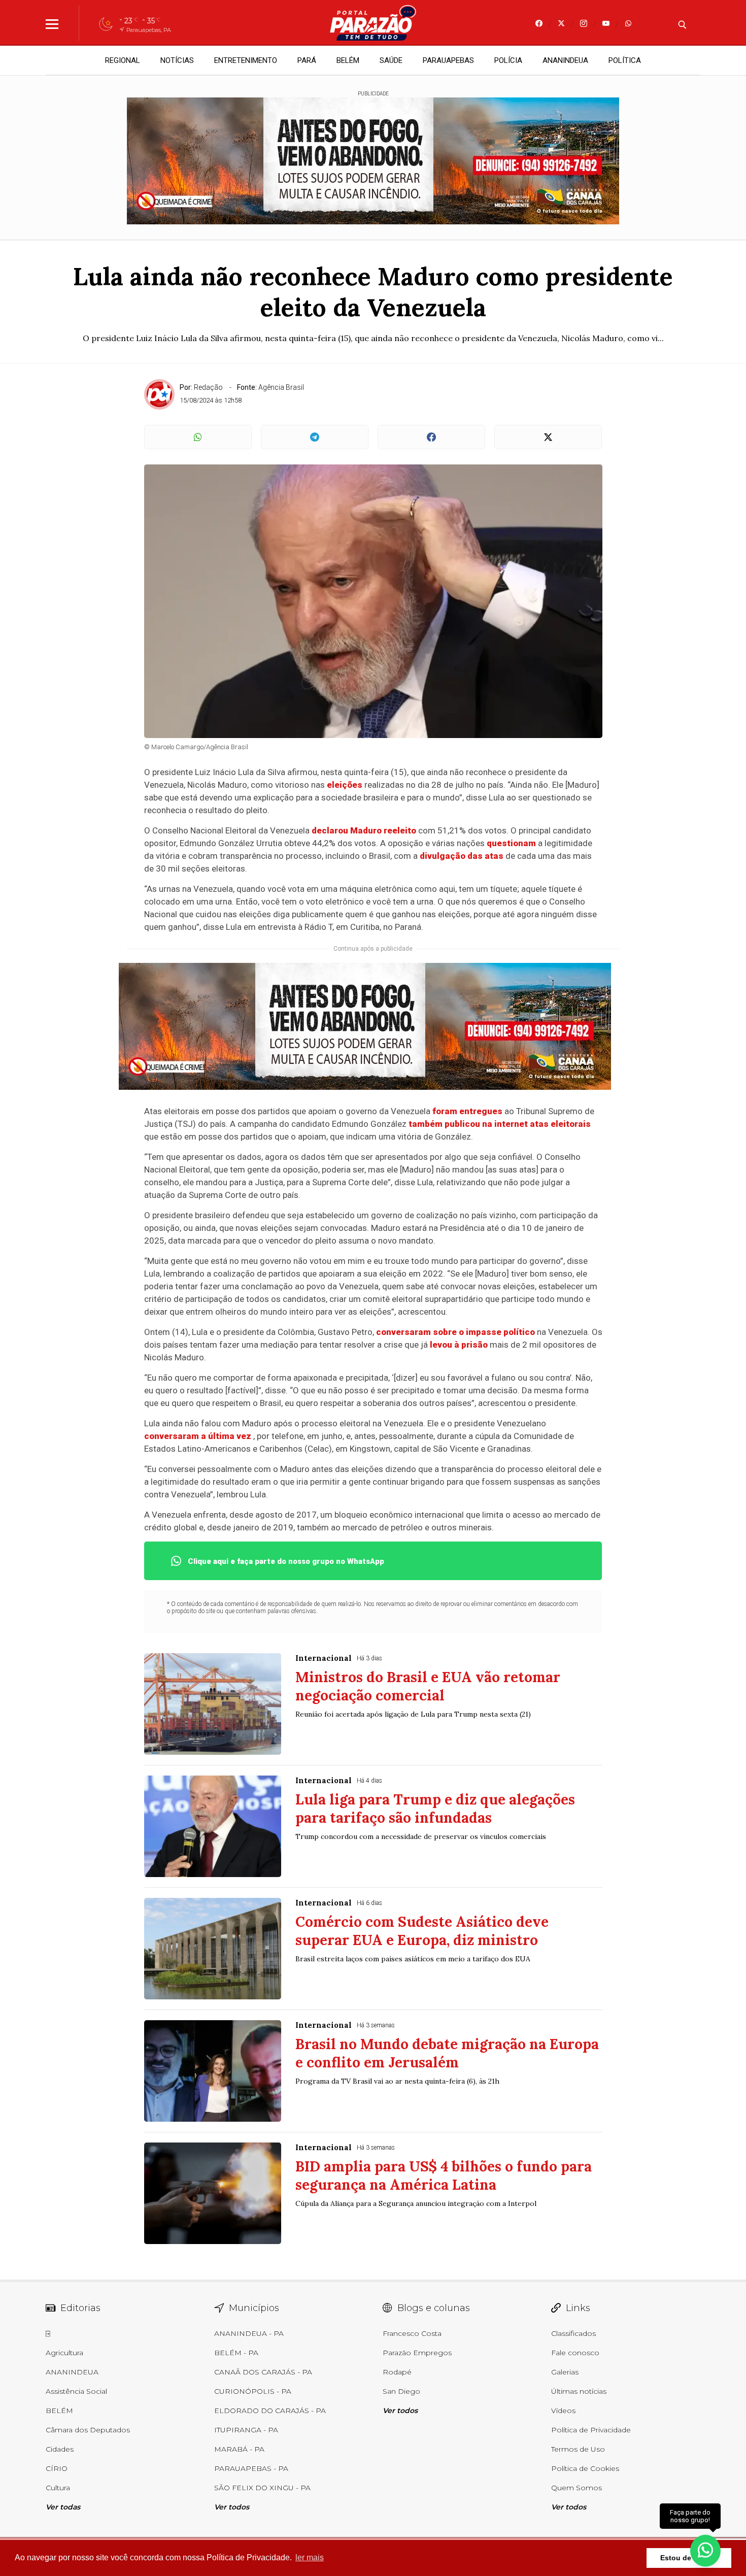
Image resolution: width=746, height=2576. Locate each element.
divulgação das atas (462, 856)
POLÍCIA (508, 60)
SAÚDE (391, 60)
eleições (345, 785)
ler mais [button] (310, 2557)
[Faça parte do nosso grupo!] (705, 2550)
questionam (511, 843)
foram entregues (467, 1111)
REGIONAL (123, 60)
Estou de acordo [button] (689, 2558)
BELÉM (348, 60)
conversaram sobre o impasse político (455, 1332)
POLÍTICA (625, 60)
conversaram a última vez (198, 1436)
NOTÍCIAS (177, 60)
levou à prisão (459, 1345)
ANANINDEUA (565, 60)
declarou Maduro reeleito (364, 830)
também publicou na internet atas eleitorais (500, 1124)
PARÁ (307, 60)
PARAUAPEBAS (448, 60)
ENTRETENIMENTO (246, 60)
